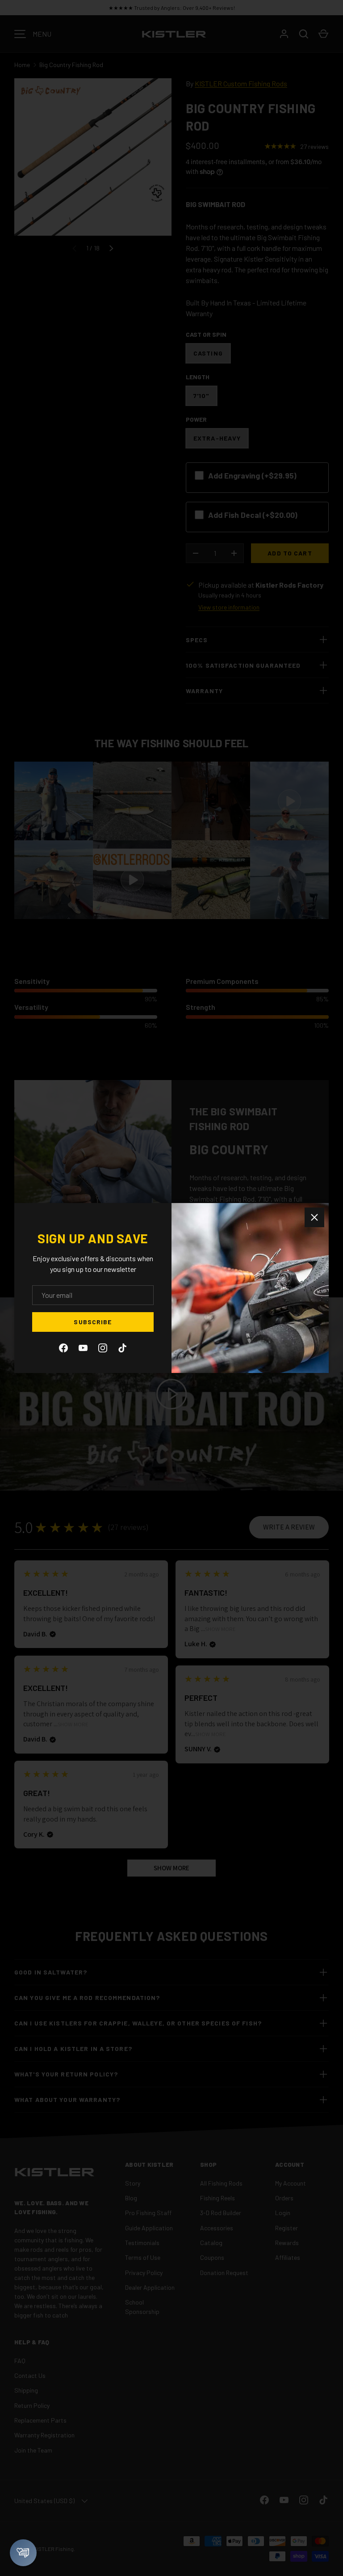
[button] (23, 2553)
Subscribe (93, 1322)
